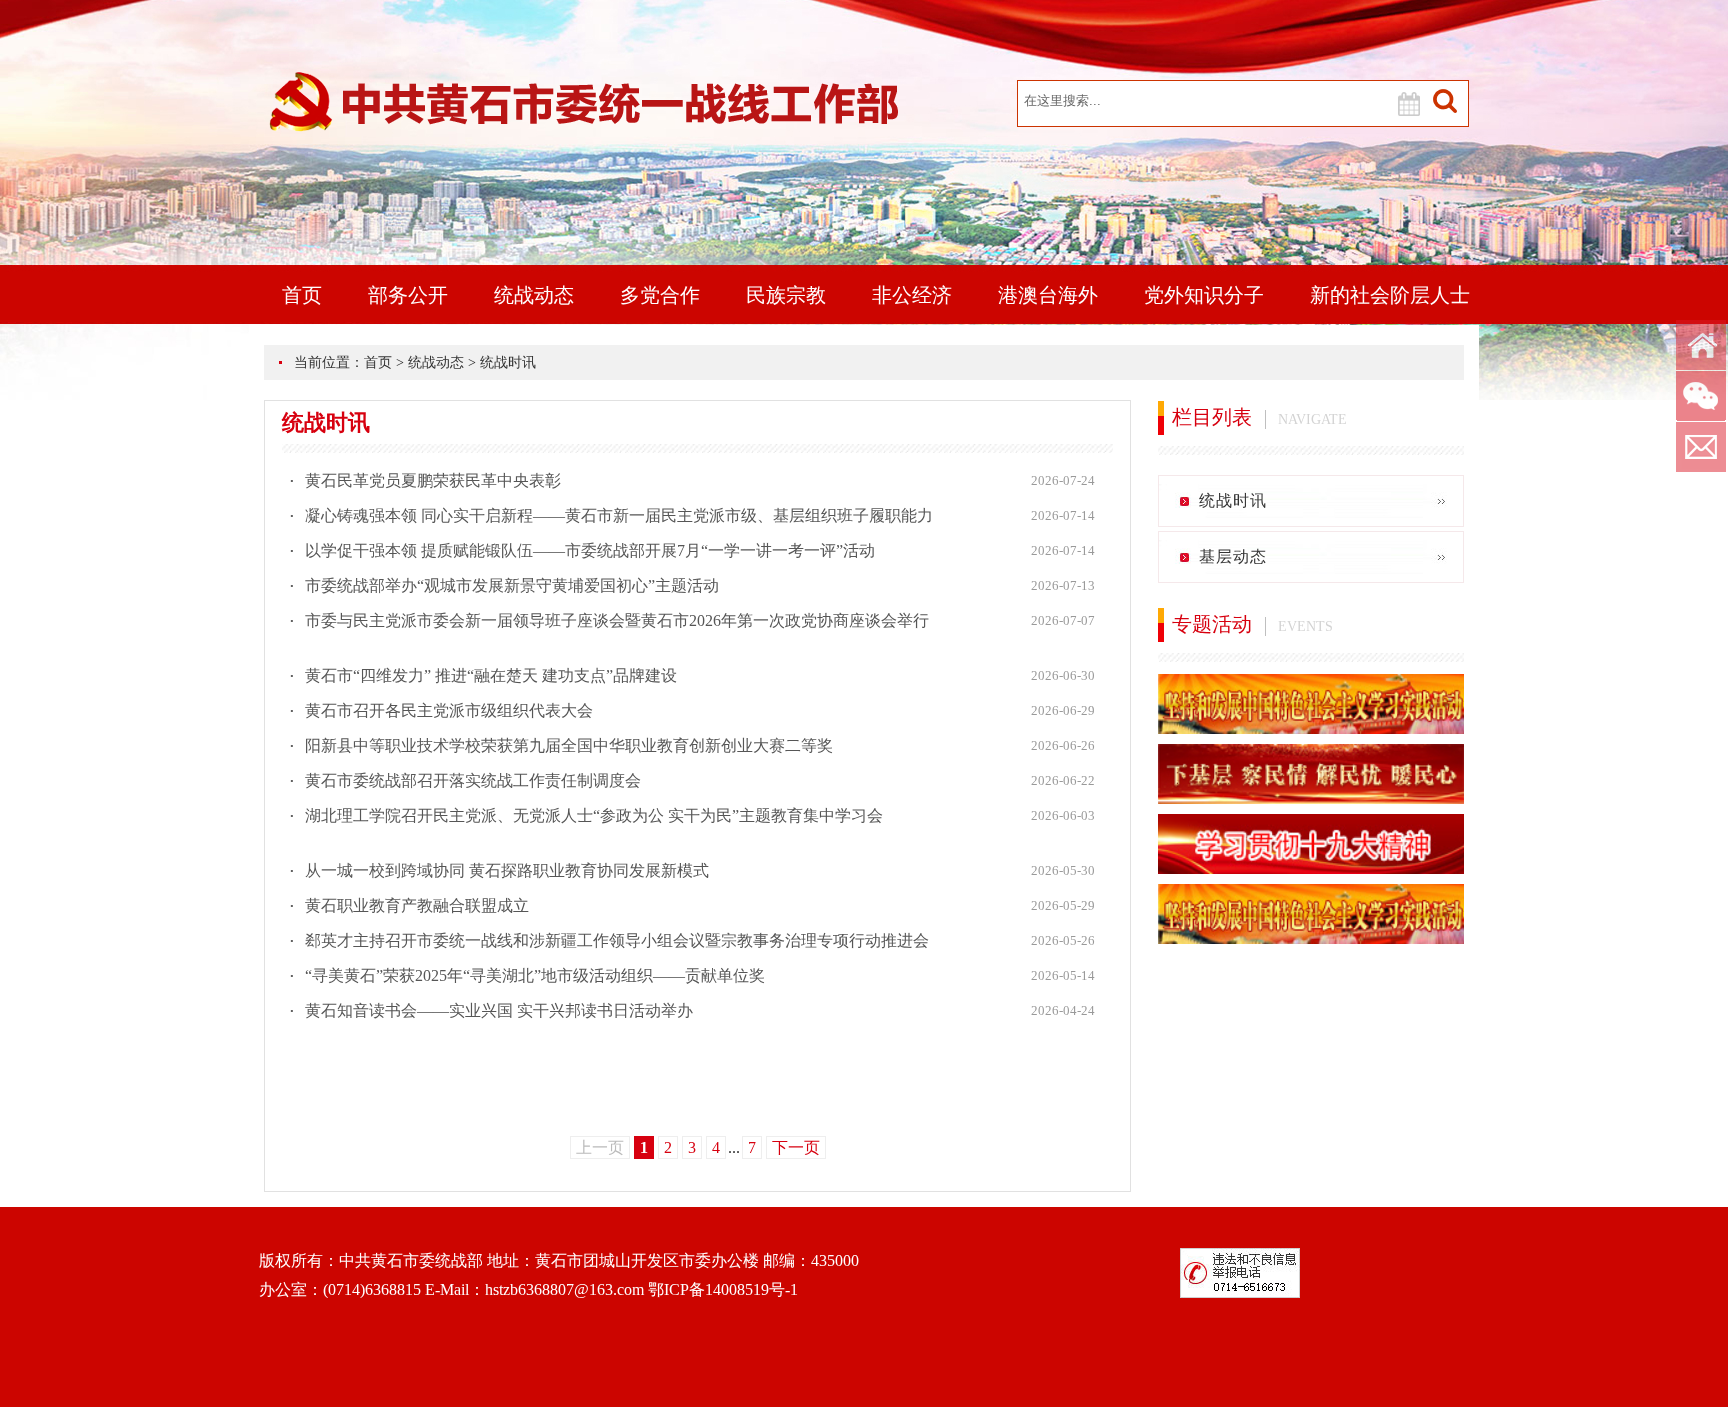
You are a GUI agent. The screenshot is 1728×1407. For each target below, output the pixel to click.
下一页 (796, 1147)
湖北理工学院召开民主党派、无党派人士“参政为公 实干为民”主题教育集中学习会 (594, 815)
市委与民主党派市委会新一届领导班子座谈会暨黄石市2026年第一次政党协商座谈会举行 (617, 620)
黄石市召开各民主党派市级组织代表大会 (449, 710)
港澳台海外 (1048, 295)
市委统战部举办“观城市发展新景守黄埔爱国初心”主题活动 (512, 585)
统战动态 (534, 295)
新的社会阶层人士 (1390, 295)
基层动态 (1233, 556)
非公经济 (912, 295)
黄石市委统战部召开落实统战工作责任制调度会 (473, 780)
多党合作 (660, 295)
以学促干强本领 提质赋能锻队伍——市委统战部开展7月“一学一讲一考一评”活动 (590, 550)
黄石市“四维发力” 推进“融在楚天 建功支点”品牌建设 (491, 675)
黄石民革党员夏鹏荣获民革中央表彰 (433, 480)
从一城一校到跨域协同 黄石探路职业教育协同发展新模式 (507, 870)
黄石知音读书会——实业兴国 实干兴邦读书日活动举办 (499, 1010)
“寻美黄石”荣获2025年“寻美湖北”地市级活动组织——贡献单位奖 (535, 975)
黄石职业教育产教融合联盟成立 (417, 905)
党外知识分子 (1204, 295)
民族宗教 (786, 295)
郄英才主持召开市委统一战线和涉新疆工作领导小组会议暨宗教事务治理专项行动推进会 (617, 940)
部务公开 (408, 295)
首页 (302, 295)
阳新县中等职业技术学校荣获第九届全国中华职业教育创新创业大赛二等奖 (569, 745)
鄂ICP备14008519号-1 (723, 1289)
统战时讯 (508, 362)
